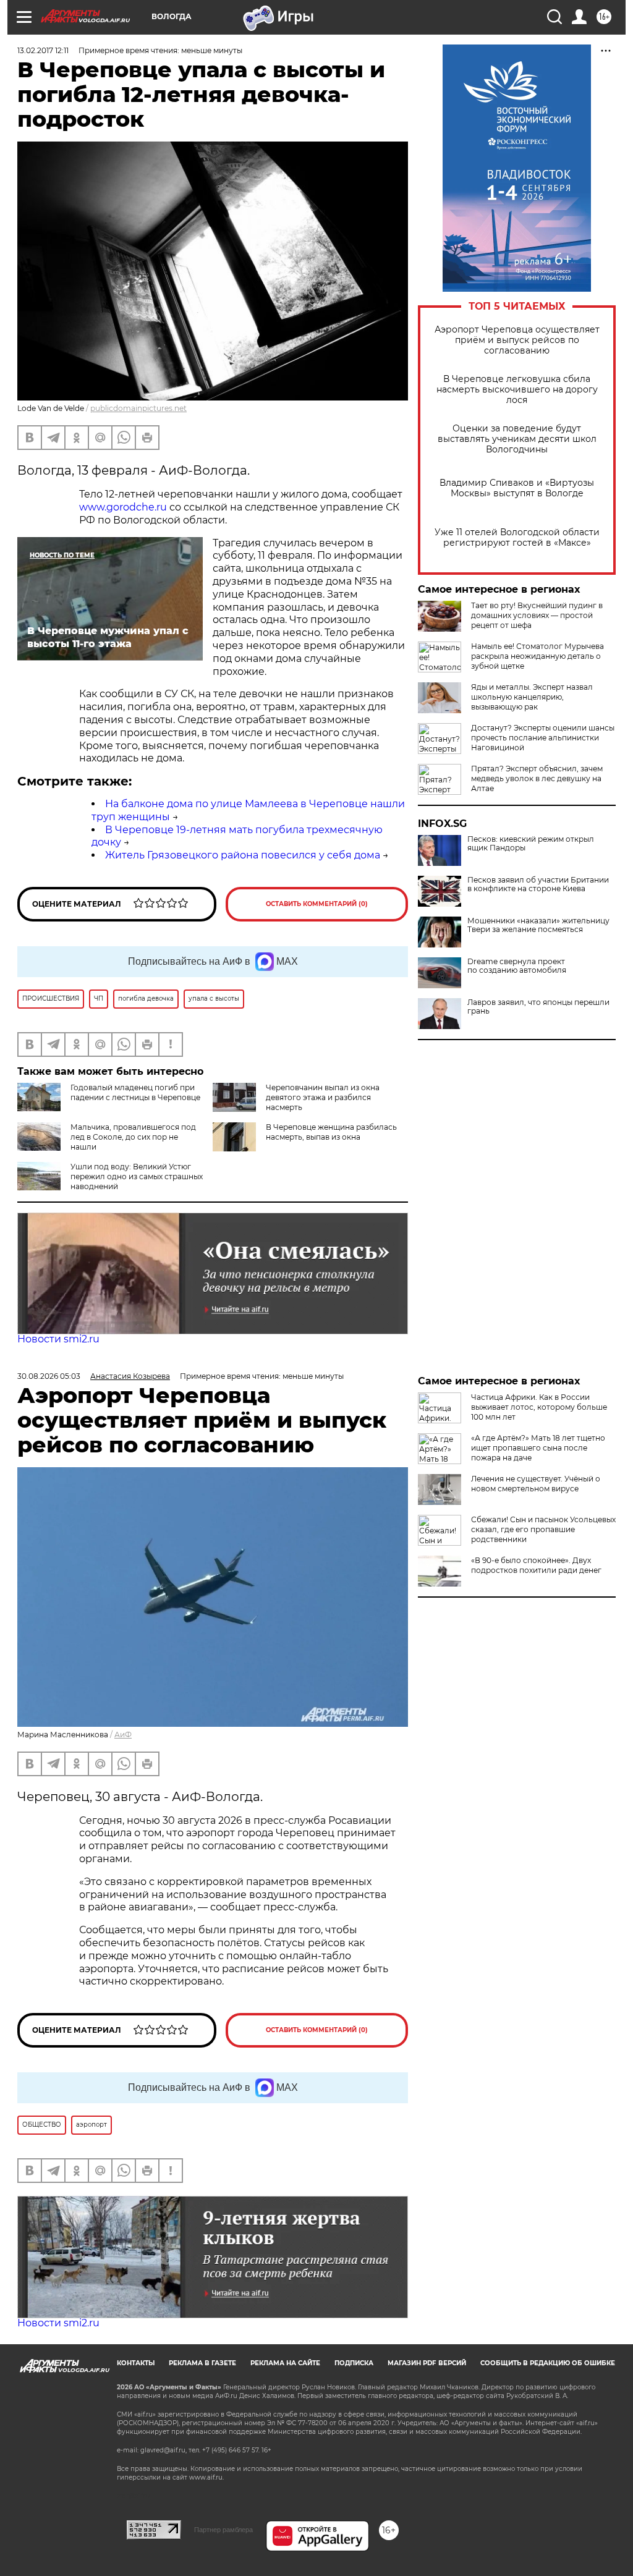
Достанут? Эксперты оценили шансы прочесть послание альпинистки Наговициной (543, 738)
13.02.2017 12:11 (43, 50)
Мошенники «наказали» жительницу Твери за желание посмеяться (538, 925)
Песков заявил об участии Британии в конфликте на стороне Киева (538, 884)
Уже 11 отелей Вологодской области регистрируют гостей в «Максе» (517, 538)
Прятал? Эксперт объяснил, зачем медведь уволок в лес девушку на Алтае (537, 778)
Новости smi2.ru (58, 1339)
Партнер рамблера (223, 2530)
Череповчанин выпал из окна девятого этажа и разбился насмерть (323, 1097)
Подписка (354, 2363)
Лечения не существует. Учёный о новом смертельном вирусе (536, 1484)
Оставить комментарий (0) (317, 904)
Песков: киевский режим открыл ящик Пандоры (531, 844)
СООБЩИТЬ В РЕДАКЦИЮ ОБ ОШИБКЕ (548, 2363)
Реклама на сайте (285, 2363)
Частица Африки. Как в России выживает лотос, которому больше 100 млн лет (539, 1407)
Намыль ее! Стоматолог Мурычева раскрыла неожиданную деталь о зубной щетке (537, 656)
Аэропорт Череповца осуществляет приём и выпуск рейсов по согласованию (517, 340)
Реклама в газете (202, 2363)
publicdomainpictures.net (138, 408)
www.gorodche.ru (123, 507)
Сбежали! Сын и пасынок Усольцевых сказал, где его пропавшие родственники (543, 1529)
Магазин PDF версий (427, 2363)
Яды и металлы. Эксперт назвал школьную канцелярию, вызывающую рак (532, 697)
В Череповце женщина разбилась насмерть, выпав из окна (331, 1132)
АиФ (123, 1735)
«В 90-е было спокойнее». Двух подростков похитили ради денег (536, 1565)
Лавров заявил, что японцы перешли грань (538, 1007)
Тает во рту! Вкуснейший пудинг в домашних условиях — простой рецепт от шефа (537, 615)
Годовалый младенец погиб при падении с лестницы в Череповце (135, 1092)
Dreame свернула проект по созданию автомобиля (517, 966)
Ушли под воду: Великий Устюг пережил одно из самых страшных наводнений (137, 1176)
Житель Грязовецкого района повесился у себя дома (243, 855)
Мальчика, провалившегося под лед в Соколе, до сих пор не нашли (133, 1137)
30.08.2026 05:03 (49, 1376)
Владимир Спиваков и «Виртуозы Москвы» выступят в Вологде (517, 488)
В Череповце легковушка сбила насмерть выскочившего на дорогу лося (517, 390)
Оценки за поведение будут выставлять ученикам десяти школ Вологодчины (517, 439)
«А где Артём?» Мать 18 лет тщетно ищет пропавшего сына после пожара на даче (538, 1448)
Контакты (136, 2363)
